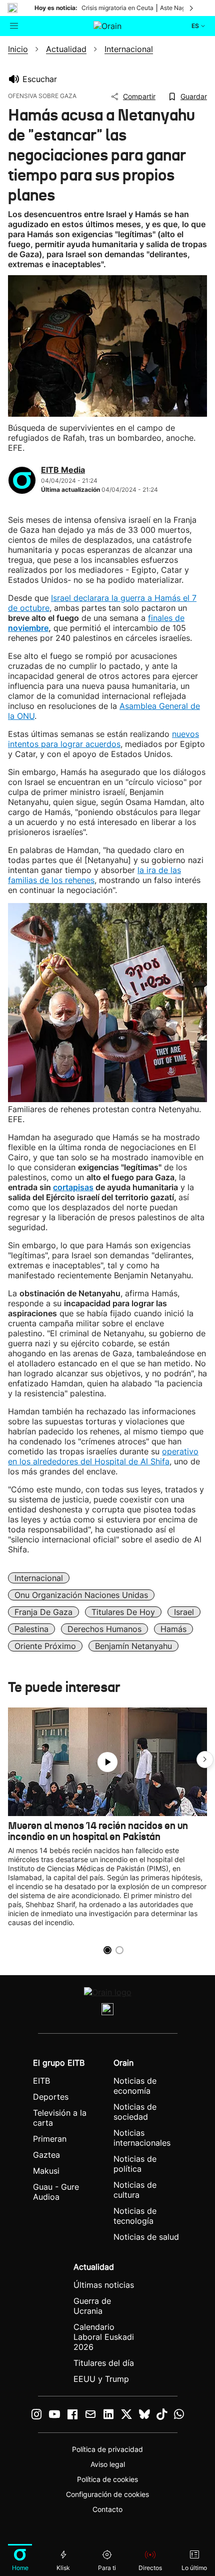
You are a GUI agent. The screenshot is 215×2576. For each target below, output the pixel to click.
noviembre (28, 628)
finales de (166, 618)
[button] (205, 1760)
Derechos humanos (104, 1629)
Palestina (31, 1629)
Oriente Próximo (45, 1646)
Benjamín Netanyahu (133, 1646)
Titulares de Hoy (123, 1612)
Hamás (173, 1629)
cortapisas (73, 1187)
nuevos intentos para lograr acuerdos (103, 739)
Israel (184, 1612)
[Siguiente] (192, 8)
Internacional (39, 1578)
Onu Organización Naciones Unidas (81, 1595)
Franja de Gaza (43, 1612)
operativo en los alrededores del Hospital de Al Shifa (103, 1456)
